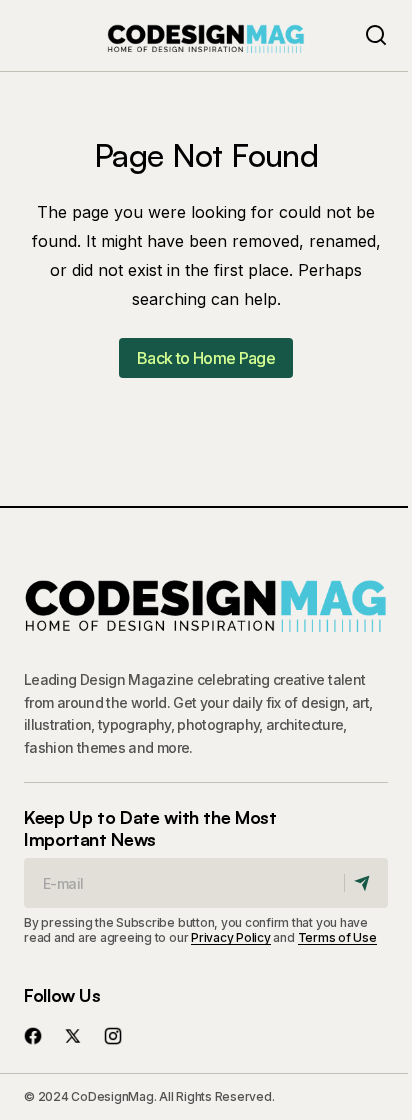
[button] (376, 35)
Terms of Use (337, 937)
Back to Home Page (206, 358)
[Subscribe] (365, 883)
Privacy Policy (231, 937)
